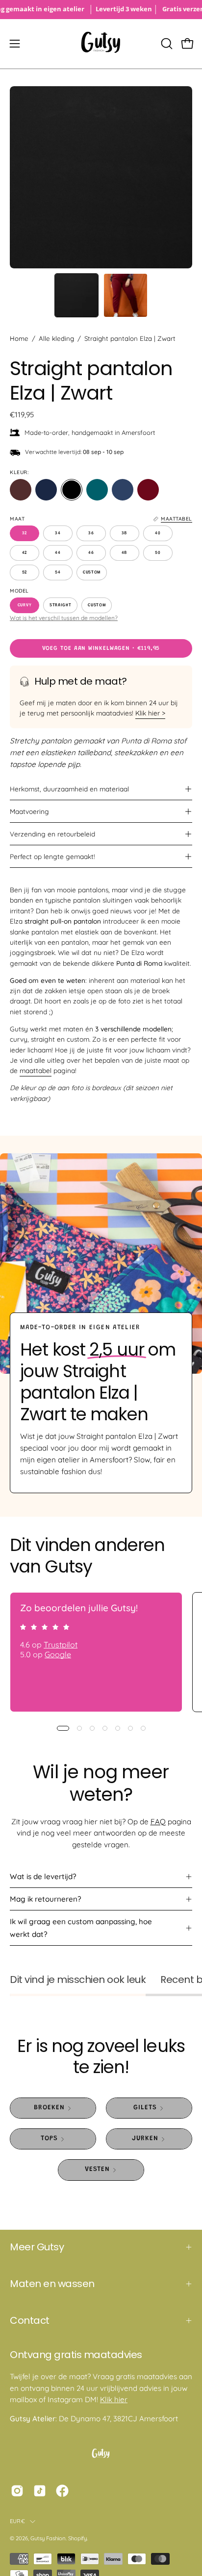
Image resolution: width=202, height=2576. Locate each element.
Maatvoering (29, 811)
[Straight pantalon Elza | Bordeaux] (148, 490)
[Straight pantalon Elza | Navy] (46, 490)
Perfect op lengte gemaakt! (52, 856)
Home (19, 338)
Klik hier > (150, 713)
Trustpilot (61, 1645)
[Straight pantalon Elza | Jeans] (123, 490)
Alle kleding (56, 338)
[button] (166, 44)
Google (58, 1654)
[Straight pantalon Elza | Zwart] (76, 295)
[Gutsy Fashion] (101, 44)
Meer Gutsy (37, 2247)
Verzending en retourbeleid (52, 834)
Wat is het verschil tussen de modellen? (64, 618)
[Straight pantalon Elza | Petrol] (97, 490)
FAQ (158, 1822)
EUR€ (17, 2521)
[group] (101, 10)
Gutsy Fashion (48, 2538)
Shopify (77, 2538)
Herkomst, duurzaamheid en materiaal (69, 789)
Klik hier (114, 2399)
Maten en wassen (52, 2284)
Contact (30, 2320)
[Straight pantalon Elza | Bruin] (21, 490)
